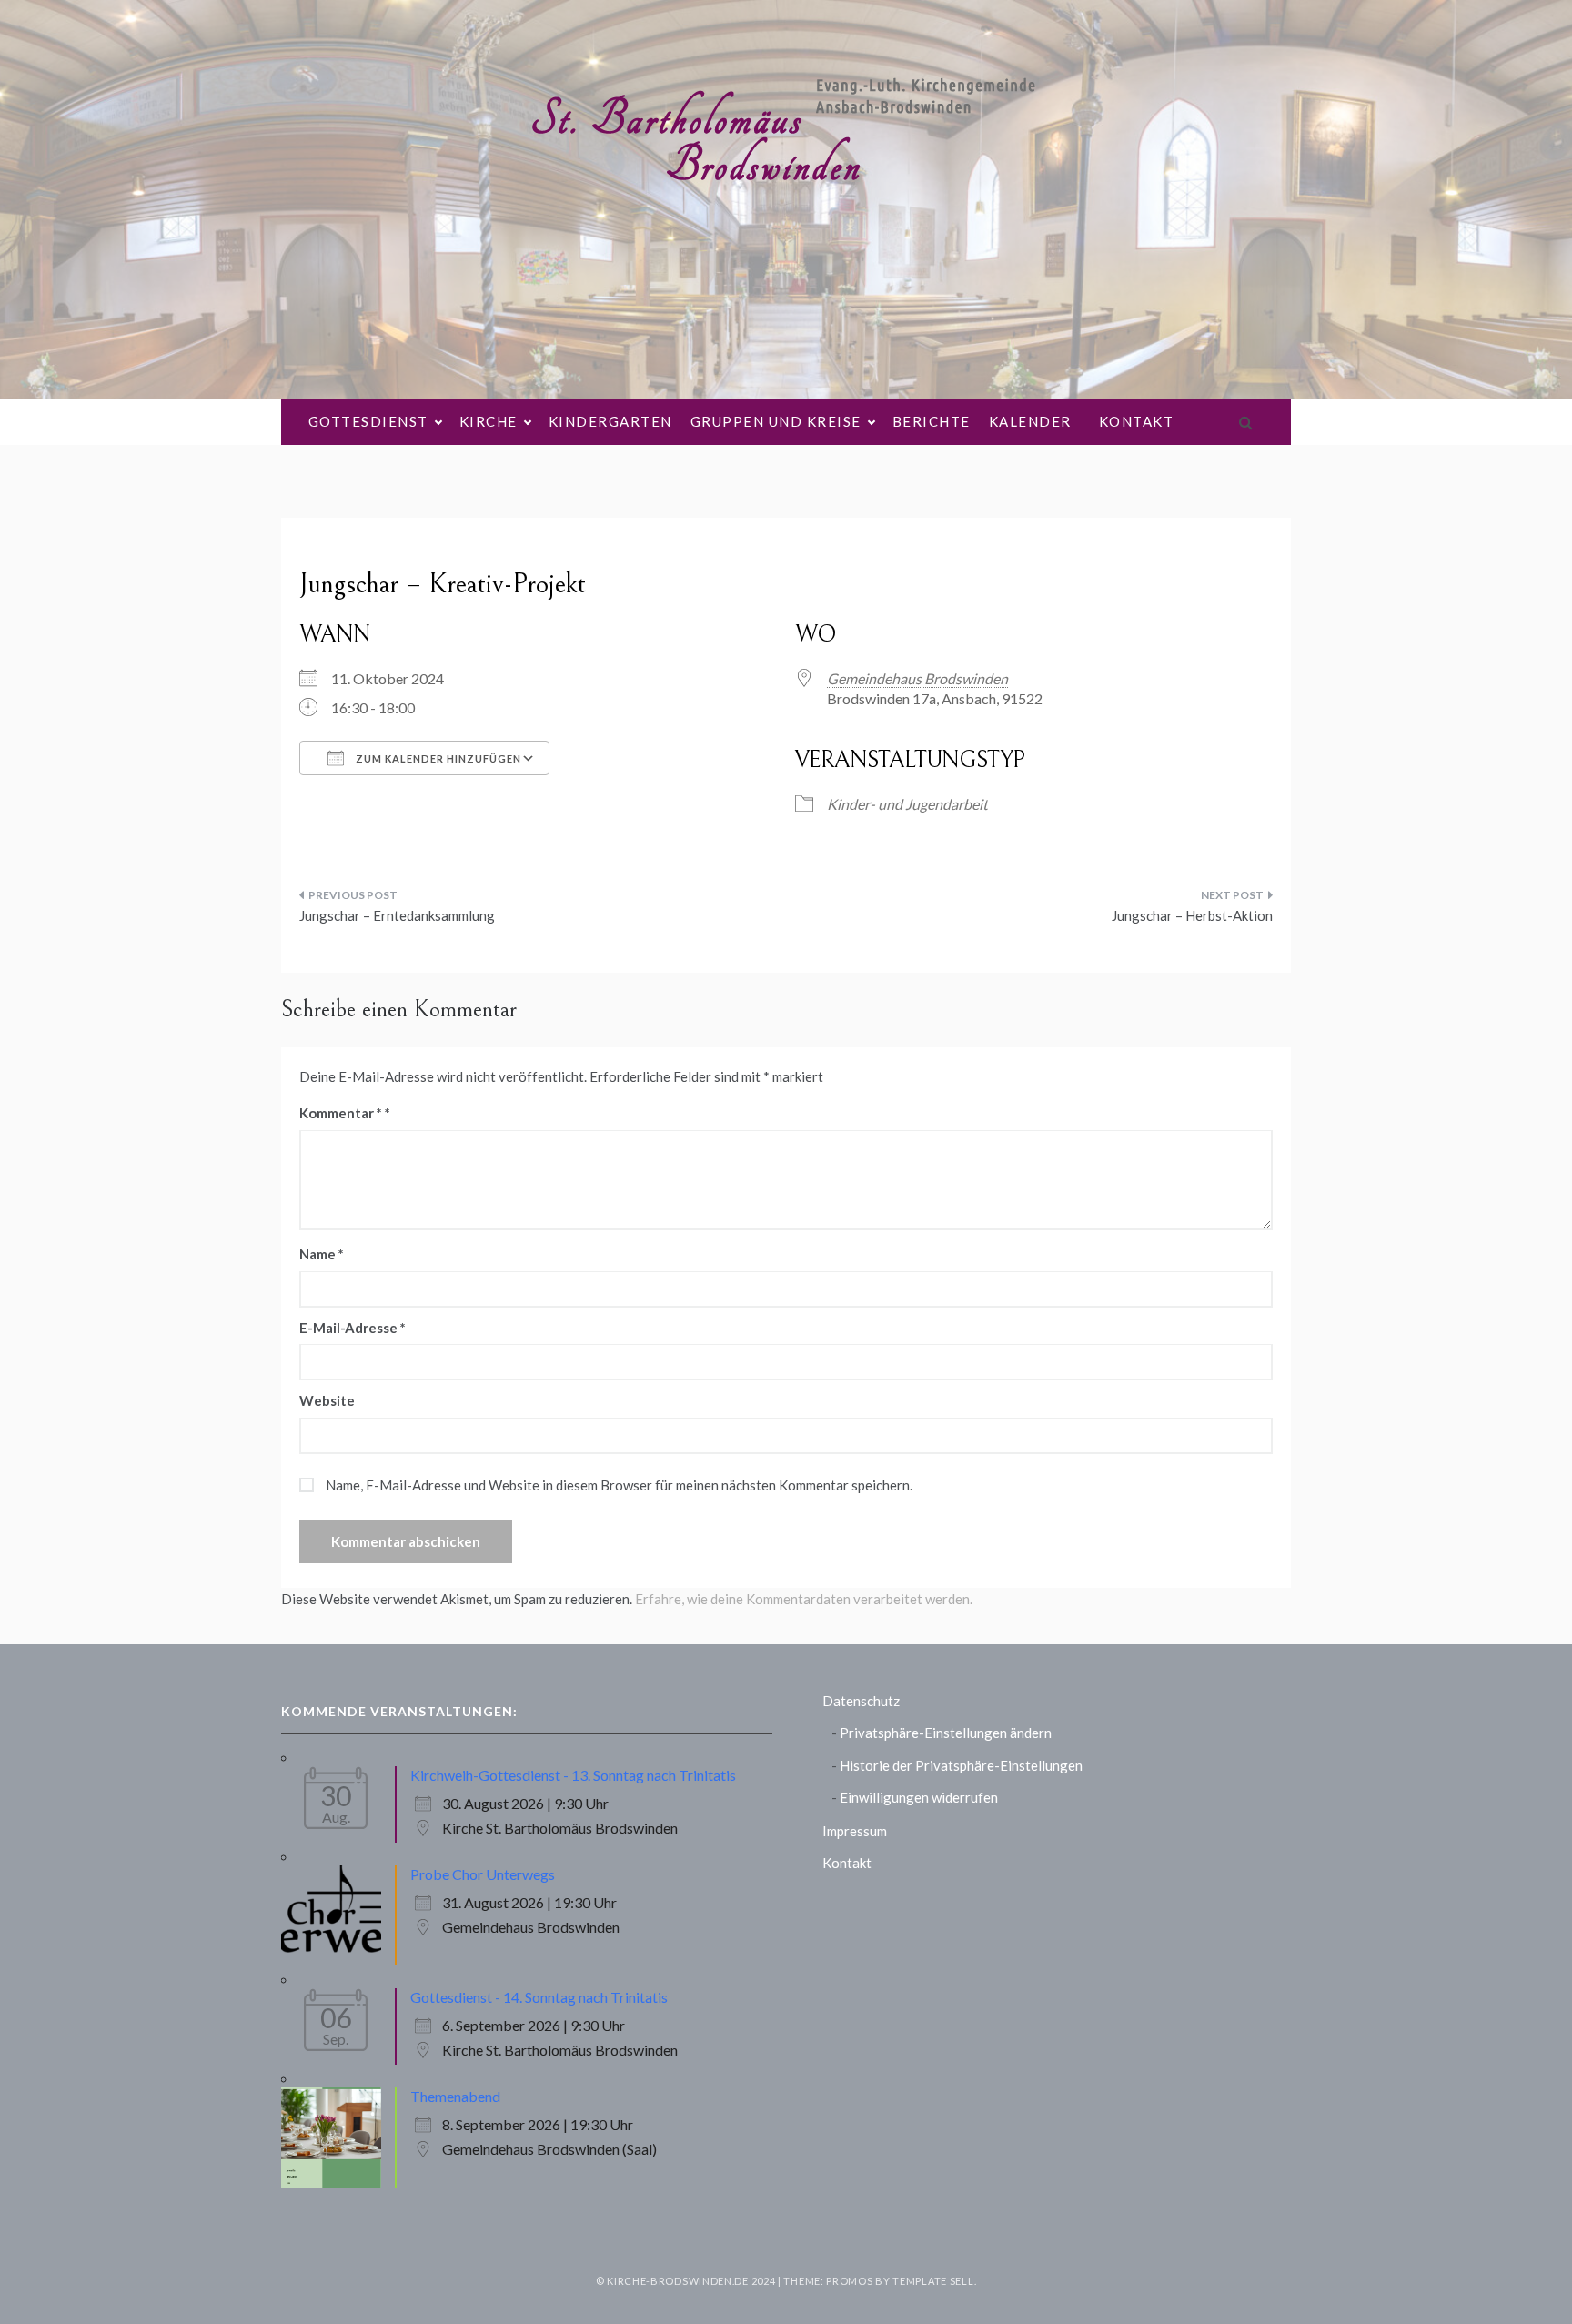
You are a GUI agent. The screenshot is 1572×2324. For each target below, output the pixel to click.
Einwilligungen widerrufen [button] (919, 1797)
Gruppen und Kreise (776, 421)
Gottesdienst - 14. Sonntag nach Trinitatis (539, 1997)
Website (327, 1400)
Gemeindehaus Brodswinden (917, 678)
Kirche (489, 421)
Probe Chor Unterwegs (483, 1874)
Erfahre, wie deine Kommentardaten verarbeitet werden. (804, 1599)
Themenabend (455, 2096)
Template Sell (933, 2281)
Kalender (1030, 421)
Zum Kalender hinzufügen (437, 758)
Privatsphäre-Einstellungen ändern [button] (946, 1733)
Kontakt (1137, 421)
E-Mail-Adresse (353, 1328)
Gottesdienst (368, 421)
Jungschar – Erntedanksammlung (397, 915)
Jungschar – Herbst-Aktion (1192, 915)
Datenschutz (861, 1701)
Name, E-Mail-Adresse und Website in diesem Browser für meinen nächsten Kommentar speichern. (619, 1485)
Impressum (855, 1831)
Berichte (932, 421)
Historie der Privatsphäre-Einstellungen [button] (961, 1765)
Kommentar (341, 1113)
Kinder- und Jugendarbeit (907, 804)
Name (322, 1254)
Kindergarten (610, 421)
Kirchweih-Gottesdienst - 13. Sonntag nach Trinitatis (573, 1775)
